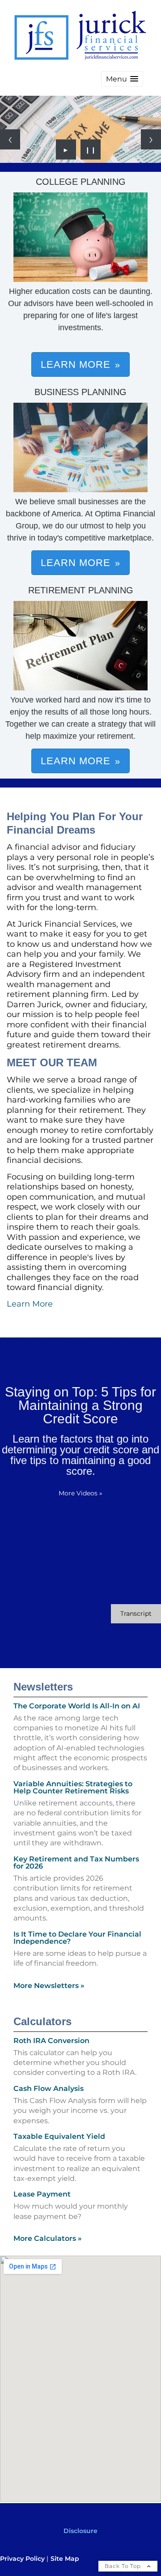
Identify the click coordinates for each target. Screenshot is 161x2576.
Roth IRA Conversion (51, 2041)
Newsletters (43, 1687)
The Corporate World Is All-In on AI (77, 1706)
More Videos (80, 1493)
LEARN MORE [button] (76, 364)
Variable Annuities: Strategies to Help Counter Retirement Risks (73, 1787)
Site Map (65, 2559)
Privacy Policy (22, 2559)
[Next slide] (151, 139)
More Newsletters (49, 1986)
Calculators (42, 2021)
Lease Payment (42, 2194)
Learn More (30, 1304)
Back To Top (124, 2566)
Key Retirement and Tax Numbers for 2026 (76, 1863)
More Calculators (48, 2238)
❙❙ (91, 149)
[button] (122, 79)
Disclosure (80, 2531)
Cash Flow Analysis (49, 2088)
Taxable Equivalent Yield (59, 2136)
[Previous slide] (10, 139)
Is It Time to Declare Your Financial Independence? (77, 1938)
